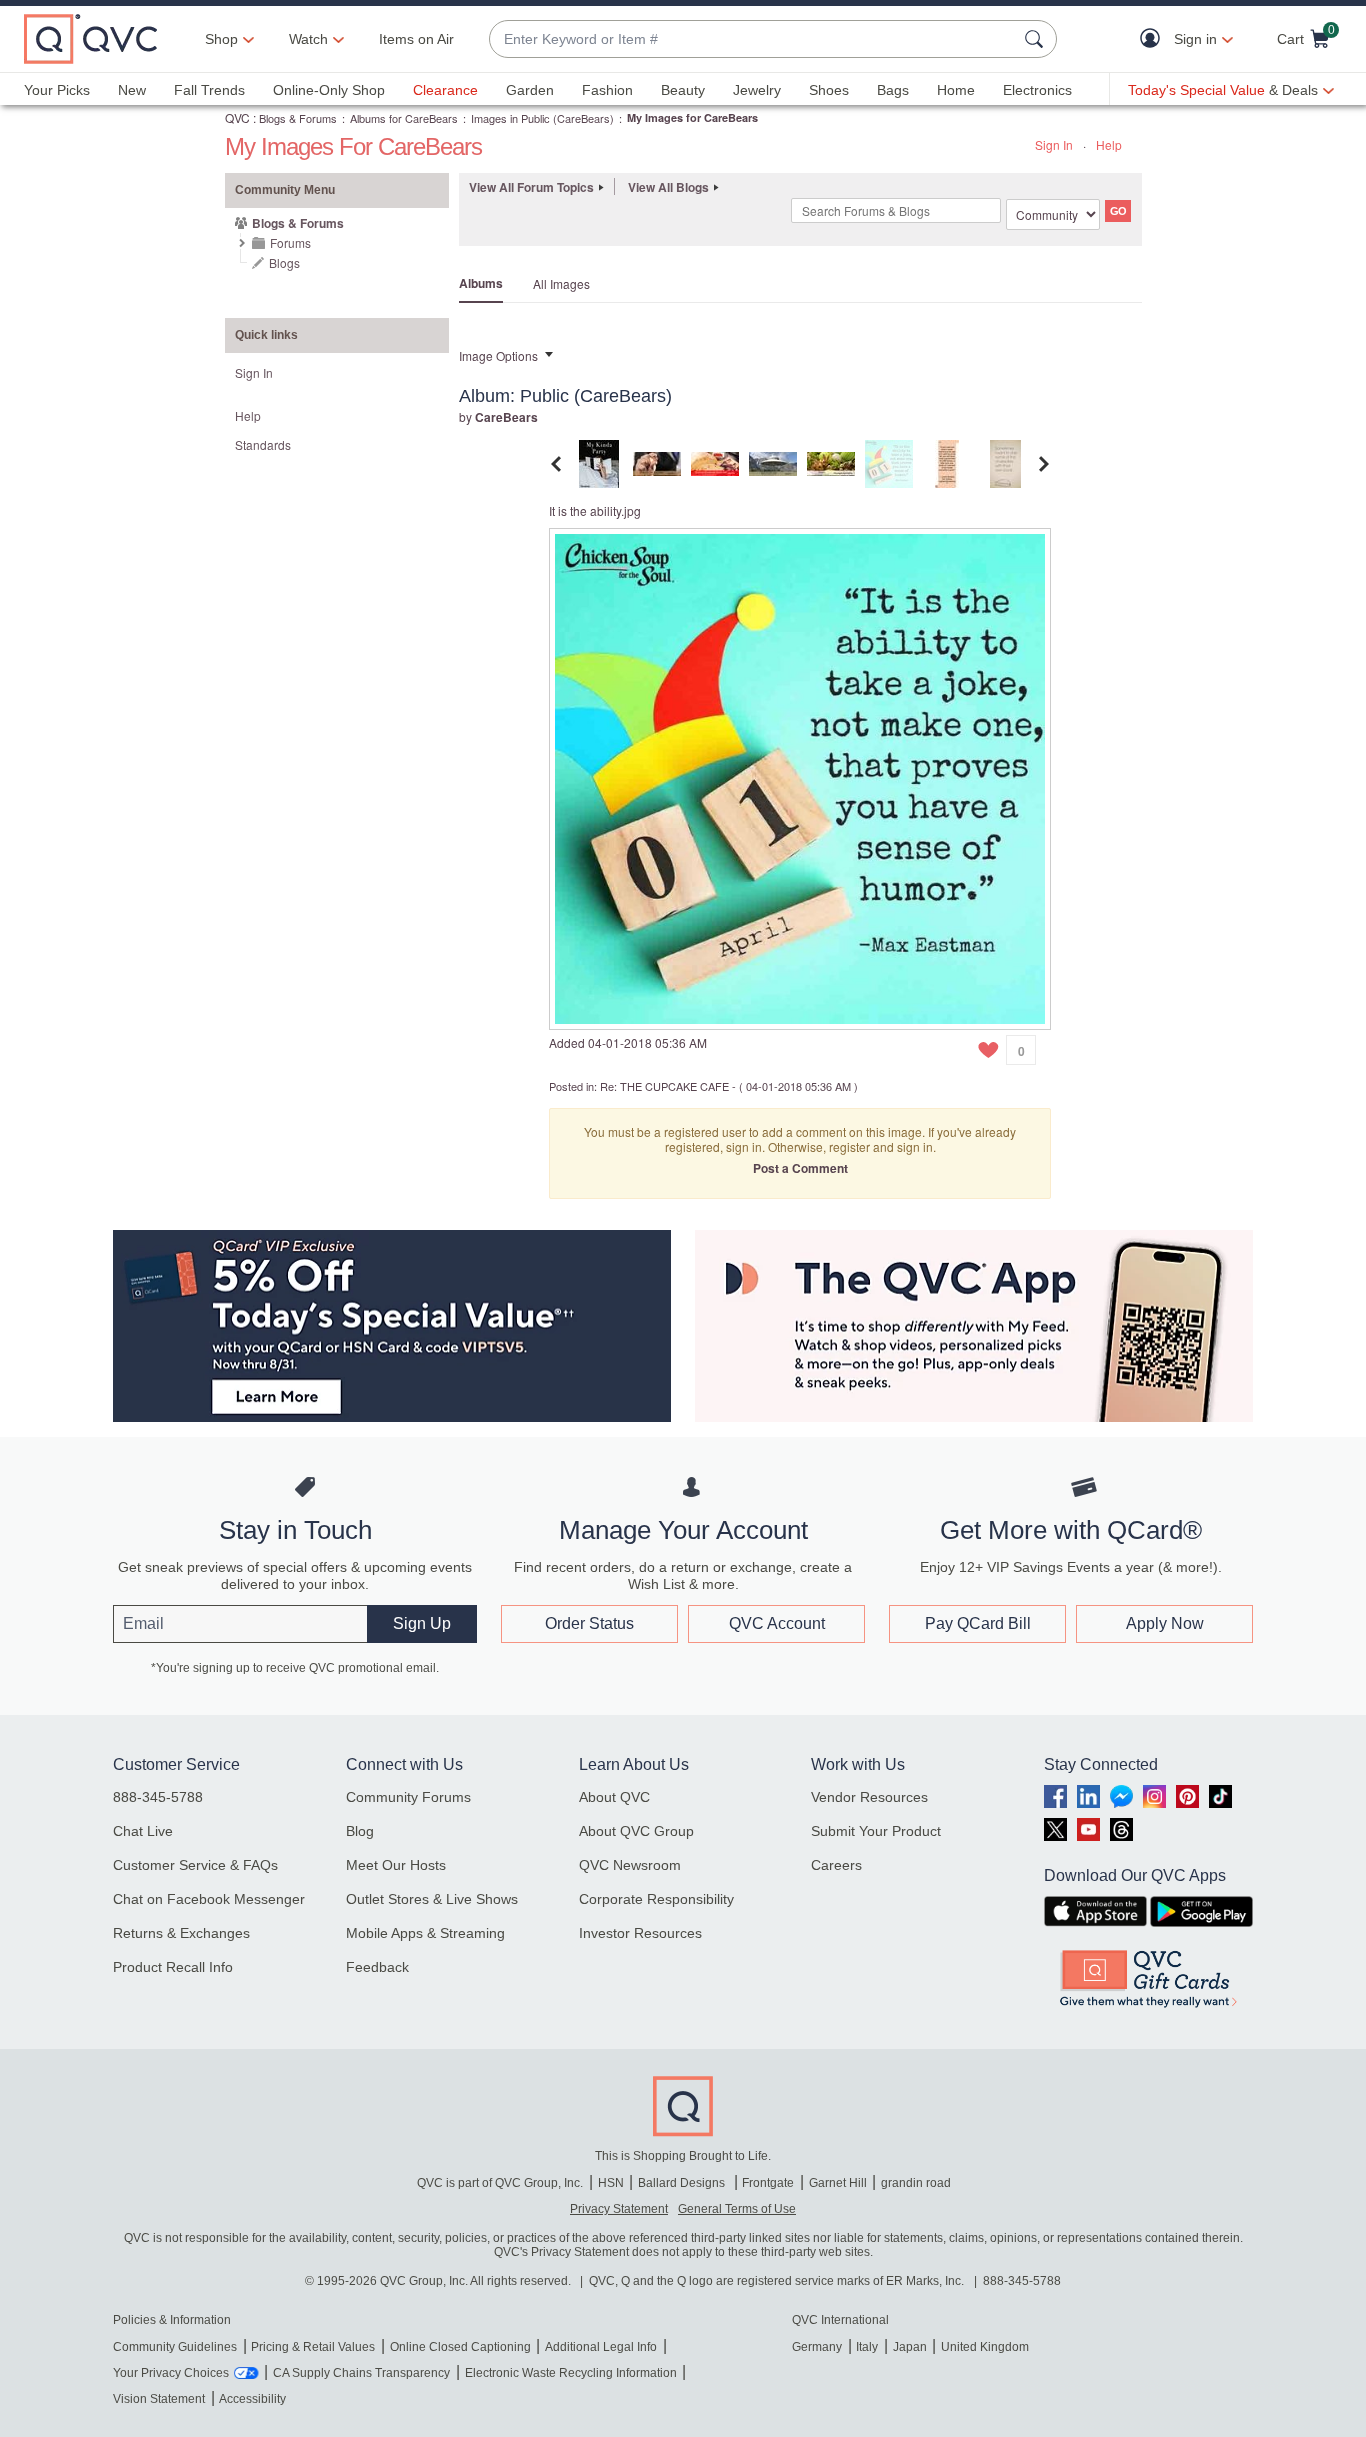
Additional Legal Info (601, 2347)
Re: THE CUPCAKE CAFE (664, 1086)
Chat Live (143, 1831)
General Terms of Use (737, 2209)
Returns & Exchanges (181, 1933)
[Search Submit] (1037, 39)
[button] (1154, 39)
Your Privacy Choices (171, 2373)
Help (1109, 144)
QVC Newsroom (630, 1865)
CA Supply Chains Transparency (361, 2373)
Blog (360, 1831)
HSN (611, 2183)
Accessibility (252, 2399)
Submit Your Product (876, 1831)
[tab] (599, 461)
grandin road (916, 2183)
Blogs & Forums (298, 118)
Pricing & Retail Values (313, 2347)
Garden (530, 90)
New (132, 90)
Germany (817, 2347)
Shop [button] (221, 39)
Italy (867, 2347)
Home (956, 90)
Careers (836, 1865)
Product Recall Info (173, 1967)
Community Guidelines (175, 2347)
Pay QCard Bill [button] (978, 1623)
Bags (893, 90)
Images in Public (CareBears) (542, 118)
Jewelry (757, 90)
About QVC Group (636, 1831)
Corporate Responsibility (656, 1899)
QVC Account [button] (777, 1623)
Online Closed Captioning (460, 2347)
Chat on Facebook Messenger (209, 1899)
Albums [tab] (481, 283)
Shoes (829, 90)
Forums (290, 242)
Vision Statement (159, 2399)
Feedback (377, 1967)
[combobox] (753, 39)
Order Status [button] (589, 1623)
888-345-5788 (158, 1797)
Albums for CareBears (404, 118)
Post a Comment (800, 1168)
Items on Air (416, 39)
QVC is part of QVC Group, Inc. (500, 2183)
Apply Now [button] (1165, 1623)
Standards (263, 444)
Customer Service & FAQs (195, 1865)
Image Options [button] (498, 355)
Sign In (1054, 144)
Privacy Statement (619, 2209)
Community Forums (408, 1797)
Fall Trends (209, 90)
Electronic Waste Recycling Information (571, 2373)
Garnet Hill (838, 2183)
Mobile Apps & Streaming (425, 1933)
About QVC (614, 1797)
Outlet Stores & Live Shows (432, 1899)
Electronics (1037, 90)
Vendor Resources (869, 1797)
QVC (237, 117)
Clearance (445, 90)
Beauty (683, 90)
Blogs (284, 262)
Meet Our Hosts (396, 1865)
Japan (910, 2347)
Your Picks (57, 90)
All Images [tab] (561, 283)
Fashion (607, 90)
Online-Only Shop (329, 90)
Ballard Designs (683, 2183)
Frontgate (768, 2183)
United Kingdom (985, 2347)
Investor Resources (640, 1933)
